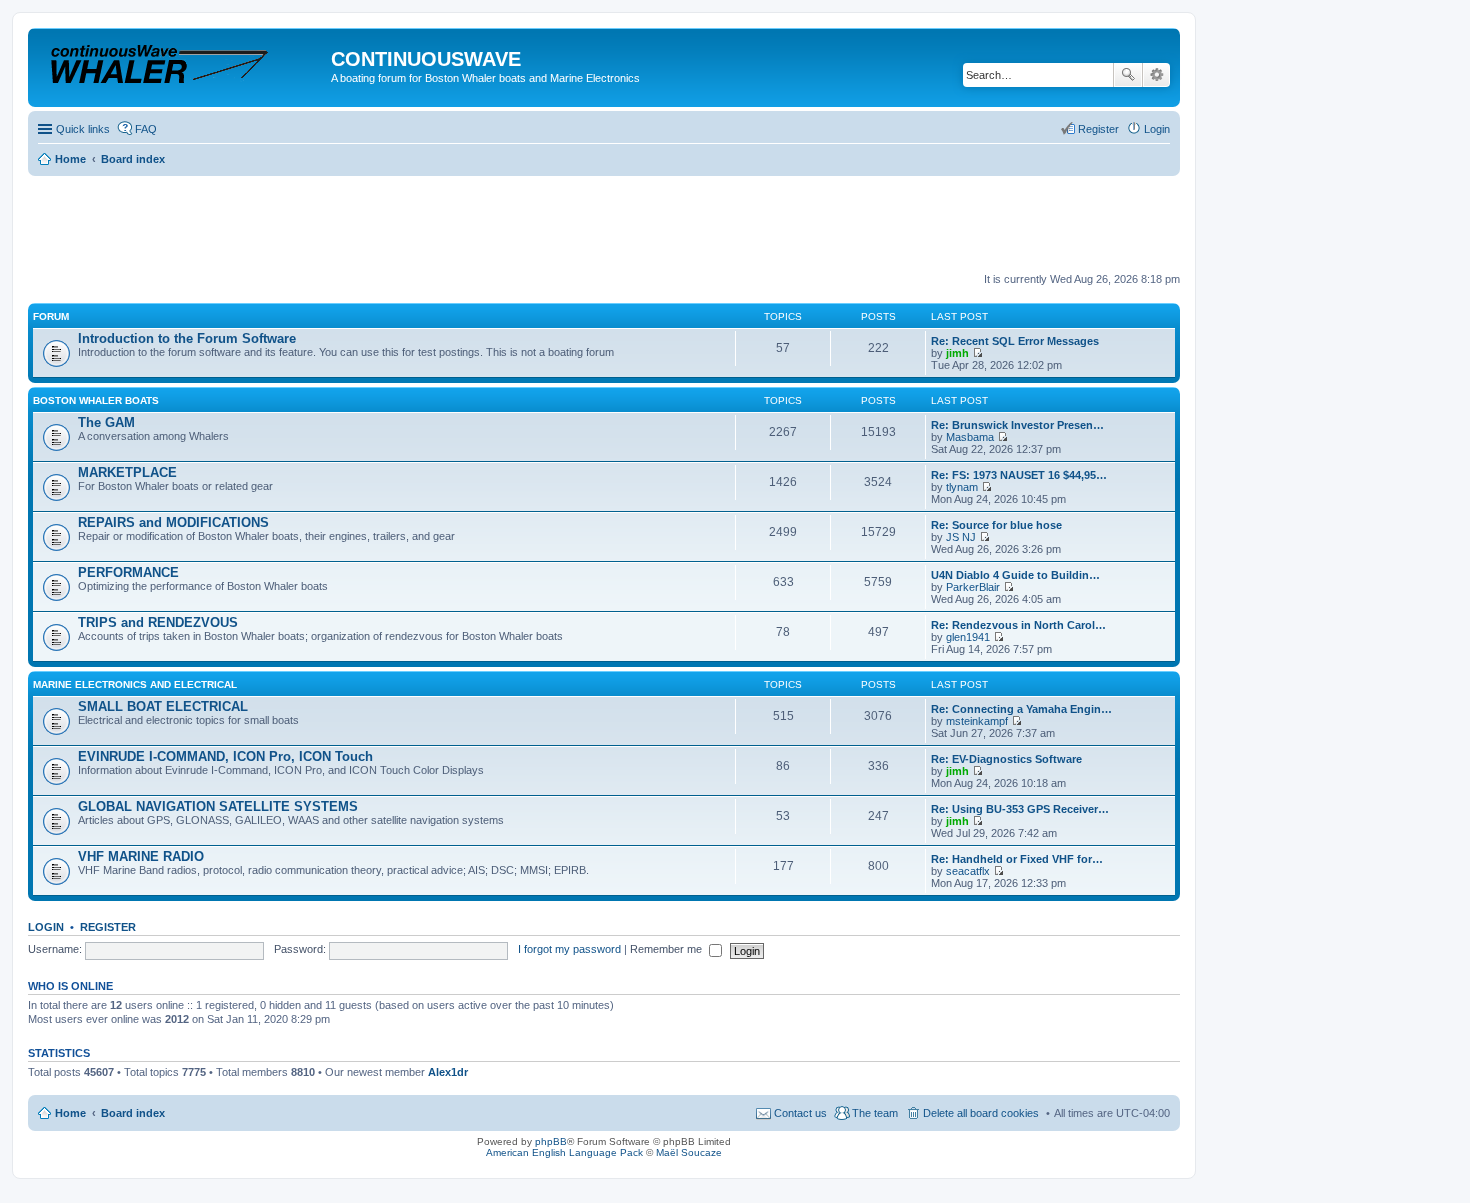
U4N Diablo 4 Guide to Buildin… (1015, 575)
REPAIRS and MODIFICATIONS (173, 522)
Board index (133, 1113)
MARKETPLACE (127, 472)
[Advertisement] (392, 225)
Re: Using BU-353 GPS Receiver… (1020, 809)
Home (70, 1113)
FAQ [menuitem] (146, 129)
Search (1128, 75)
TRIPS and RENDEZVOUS (158, 622)
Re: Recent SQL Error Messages (1015, 341)
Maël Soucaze (689, 1152)
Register (108, 927)
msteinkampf (977, 721)
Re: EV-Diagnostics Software (1006, 759)
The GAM (106, 422)
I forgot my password (569, 949)
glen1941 (968, 637)
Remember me (667, 949)
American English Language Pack (564, 1152)
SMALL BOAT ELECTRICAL (163, 706)
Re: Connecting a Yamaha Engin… (1021, 709)
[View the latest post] (977, 353)
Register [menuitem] (1098, 129)
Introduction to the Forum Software (187, 338)
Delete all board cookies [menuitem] (981, 1113)
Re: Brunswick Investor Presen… (1017, 425)
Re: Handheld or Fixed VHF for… (1017, 859)
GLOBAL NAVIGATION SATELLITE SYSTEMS (218, 806)
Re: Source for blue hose (996, 525)
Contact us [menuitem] (800, 1113)
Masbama (970, 437)
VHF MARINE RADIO (141, 856)
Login (46, 927)
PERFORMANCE (128, 572)
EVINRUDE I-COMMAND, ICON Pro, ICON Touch (225, 756)
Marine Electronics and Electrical (135, 684)
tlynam (962, 487)
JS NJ (961, 537)
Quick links (83, 129)
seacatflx (968, 871)
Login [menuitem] (1157, 129)
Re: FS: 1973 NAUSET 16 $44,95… (1019, 475)
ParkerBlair (973, 587)
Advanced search (1156, 75)
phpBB (551, 1141)
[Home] (182, 64)
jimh (957, 353)
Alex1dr (448, 1072)
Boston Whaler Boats (96, 400)
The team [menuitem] (875, 1113)
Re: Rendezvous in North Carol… (1018, 625)
